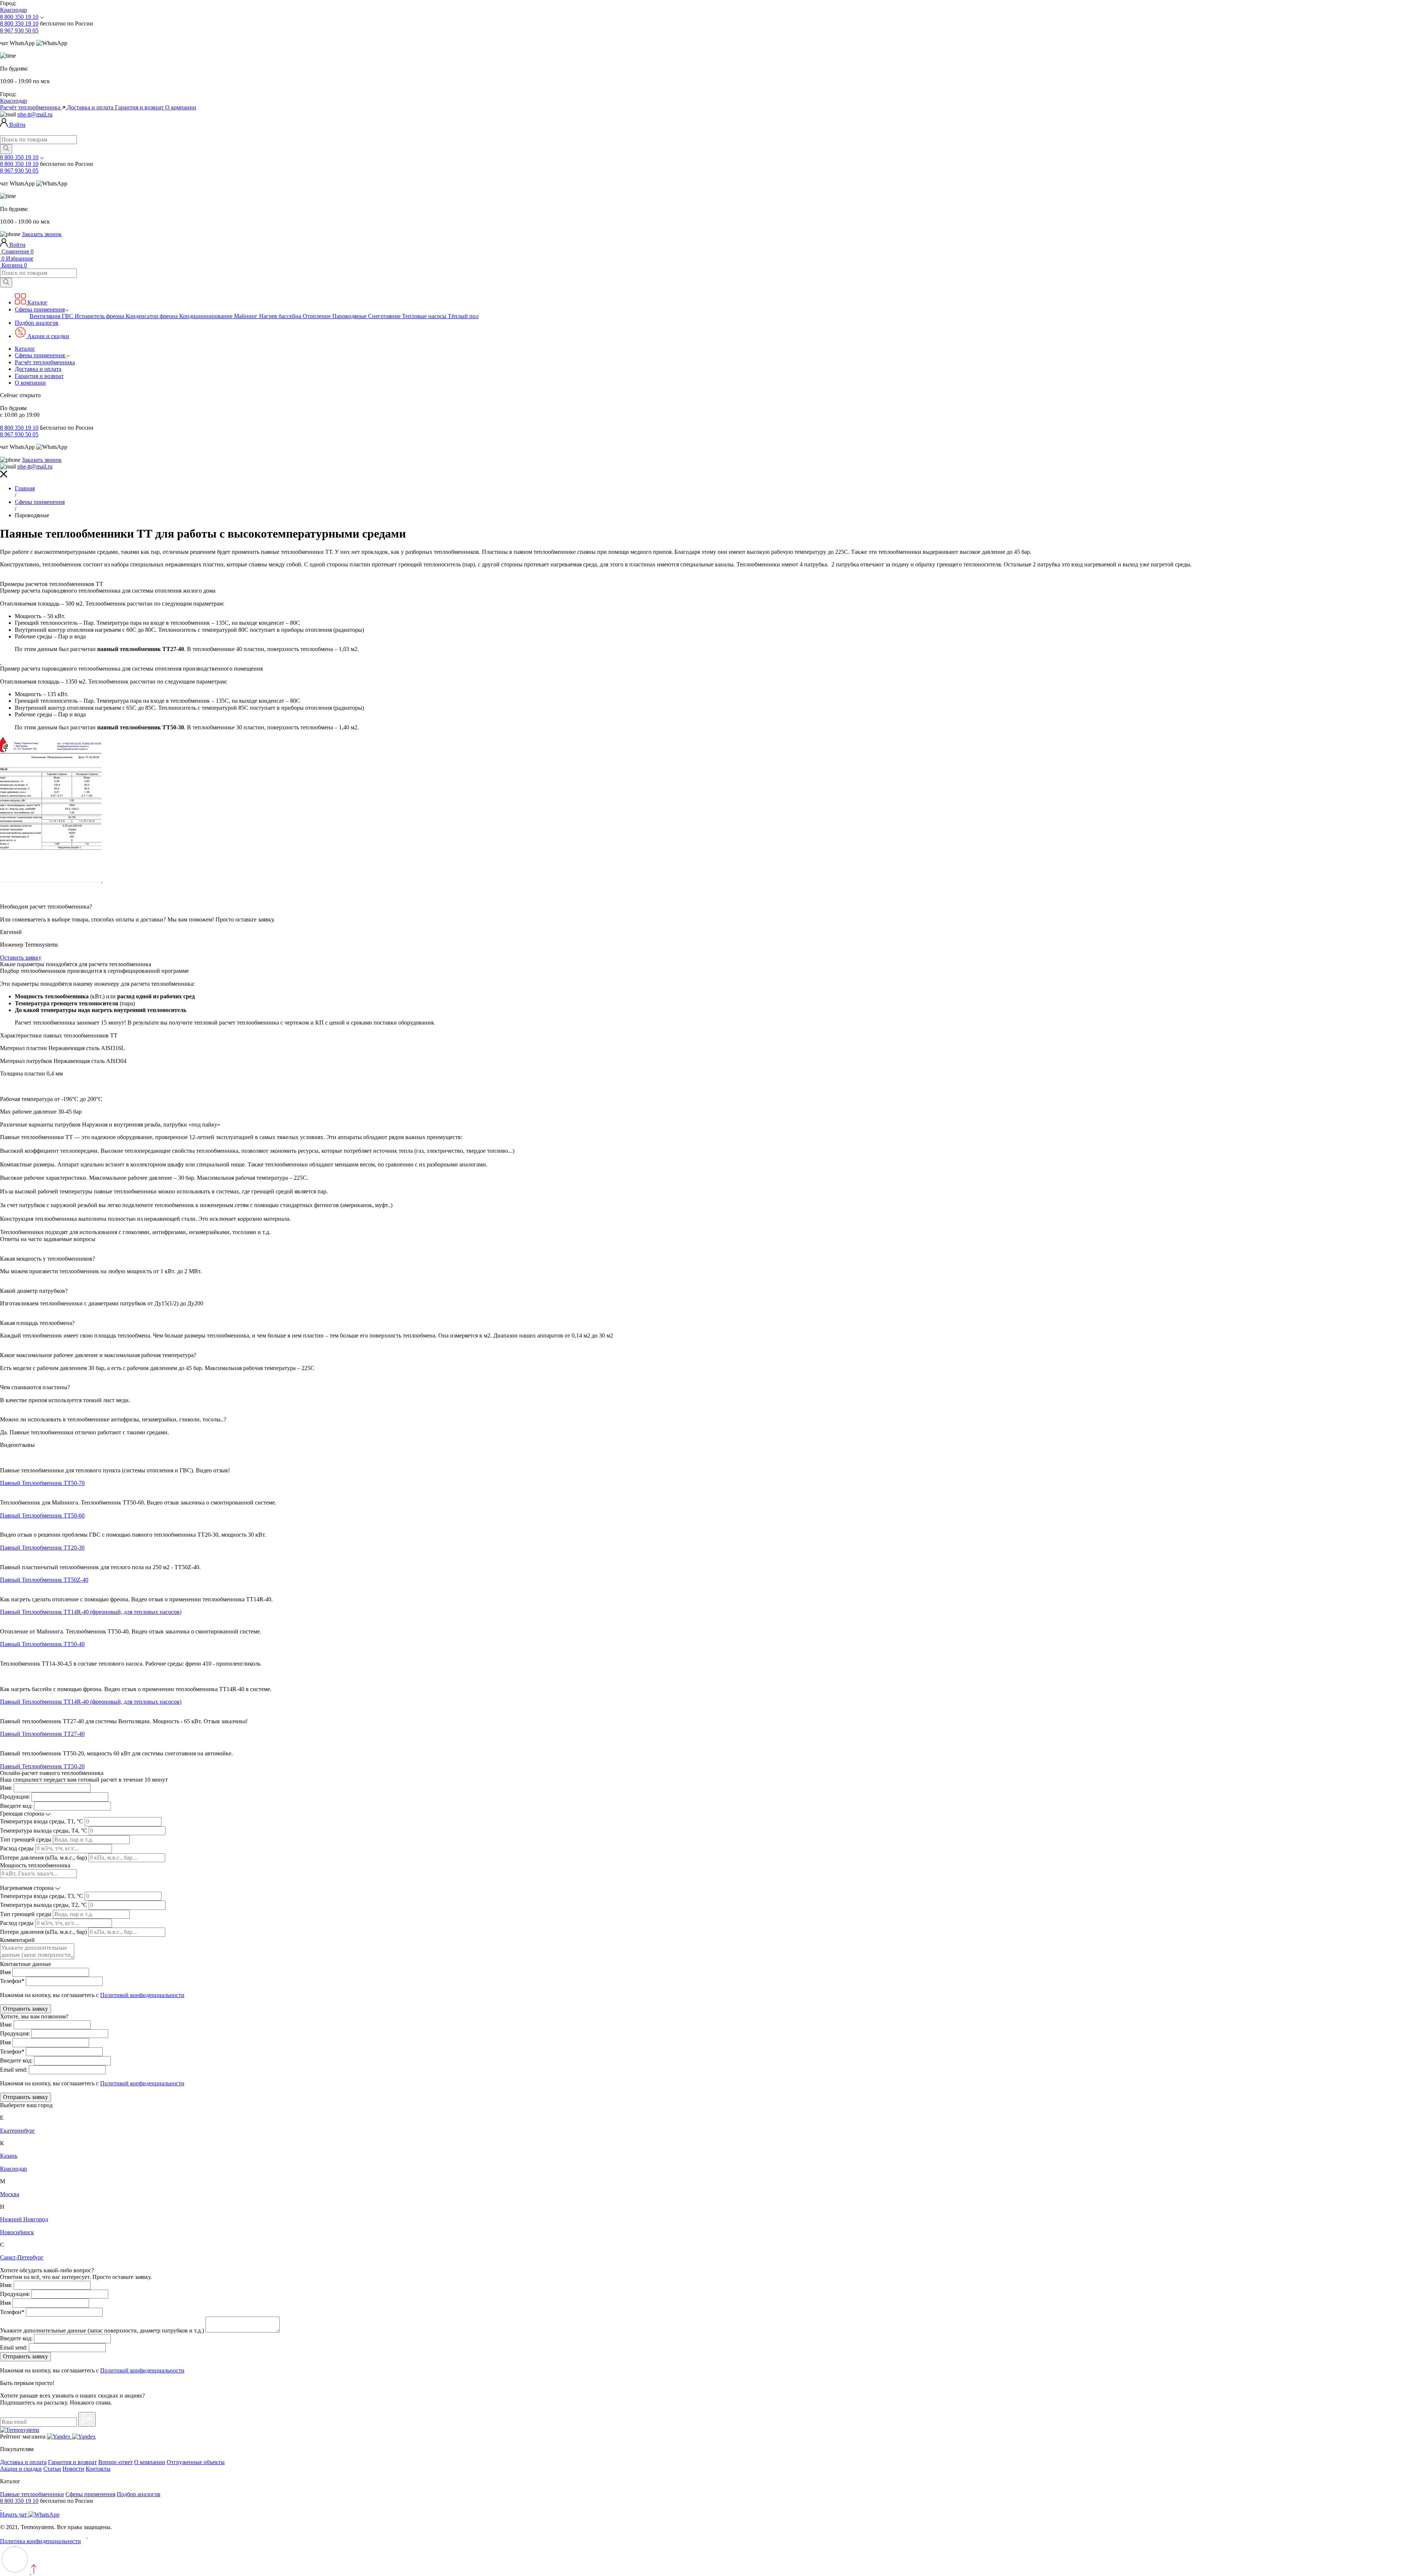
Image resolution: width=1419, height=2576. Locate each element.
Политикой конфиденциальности (142, 1995)
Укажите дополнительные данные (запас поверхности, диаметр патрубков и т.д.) (102, 2330)
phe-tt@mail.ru (35, 114)
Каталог (37, 302)
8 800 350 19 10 (19, 17)
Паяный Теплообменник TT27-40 (42, 1734)
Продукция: (15, 1797)
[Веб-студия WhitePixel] (101, 2541)
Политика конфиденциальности (40, 2541)
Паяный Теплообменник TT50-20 (42, 1766)
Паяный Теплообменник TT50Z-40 (44, 1580)
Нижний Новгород (24, 2219)
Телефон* (12, 1981)
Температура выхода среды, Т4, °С (44, 1831)
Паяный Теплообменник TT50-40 (42, 1644)
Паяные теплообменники (32, 2494)
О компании (181, 107)
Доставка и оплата (91, 107)
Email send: (14, 2070)
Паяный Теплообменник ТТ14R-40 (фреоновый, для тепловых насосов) (91, 1612)
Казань (9, 2156)
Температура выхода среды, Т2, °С (44, 1905)
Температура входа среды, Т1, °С (42, 1821)
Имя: (6, 1788)
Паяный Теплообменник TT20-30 (42, 1548)
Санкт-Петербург (22, 2257)
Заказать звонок (42, 234)
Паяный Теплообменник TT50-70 (42, 1483)
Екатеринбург (18, 2131)
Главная (25, 488)
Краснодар (13, 10)
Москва (10, 2194)
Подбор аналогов (37, 323)
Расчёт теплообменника (31, 107)
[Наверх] (18, 2572)
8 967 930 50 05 (19, 30)
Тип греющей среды (26, 1839)
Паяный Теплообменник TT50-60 (42, 1515)
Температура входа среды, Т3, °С (42, 1896)
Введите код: (16, 1806)
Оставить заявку (21, 958)
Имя (5, 1972)
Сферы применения (40, 309)
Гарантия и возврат (140, 107)
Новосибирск (17, 2232)
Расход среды (17, 1848)
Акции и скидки (47, 336)
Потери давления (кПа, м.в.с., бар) (43, 1858)
